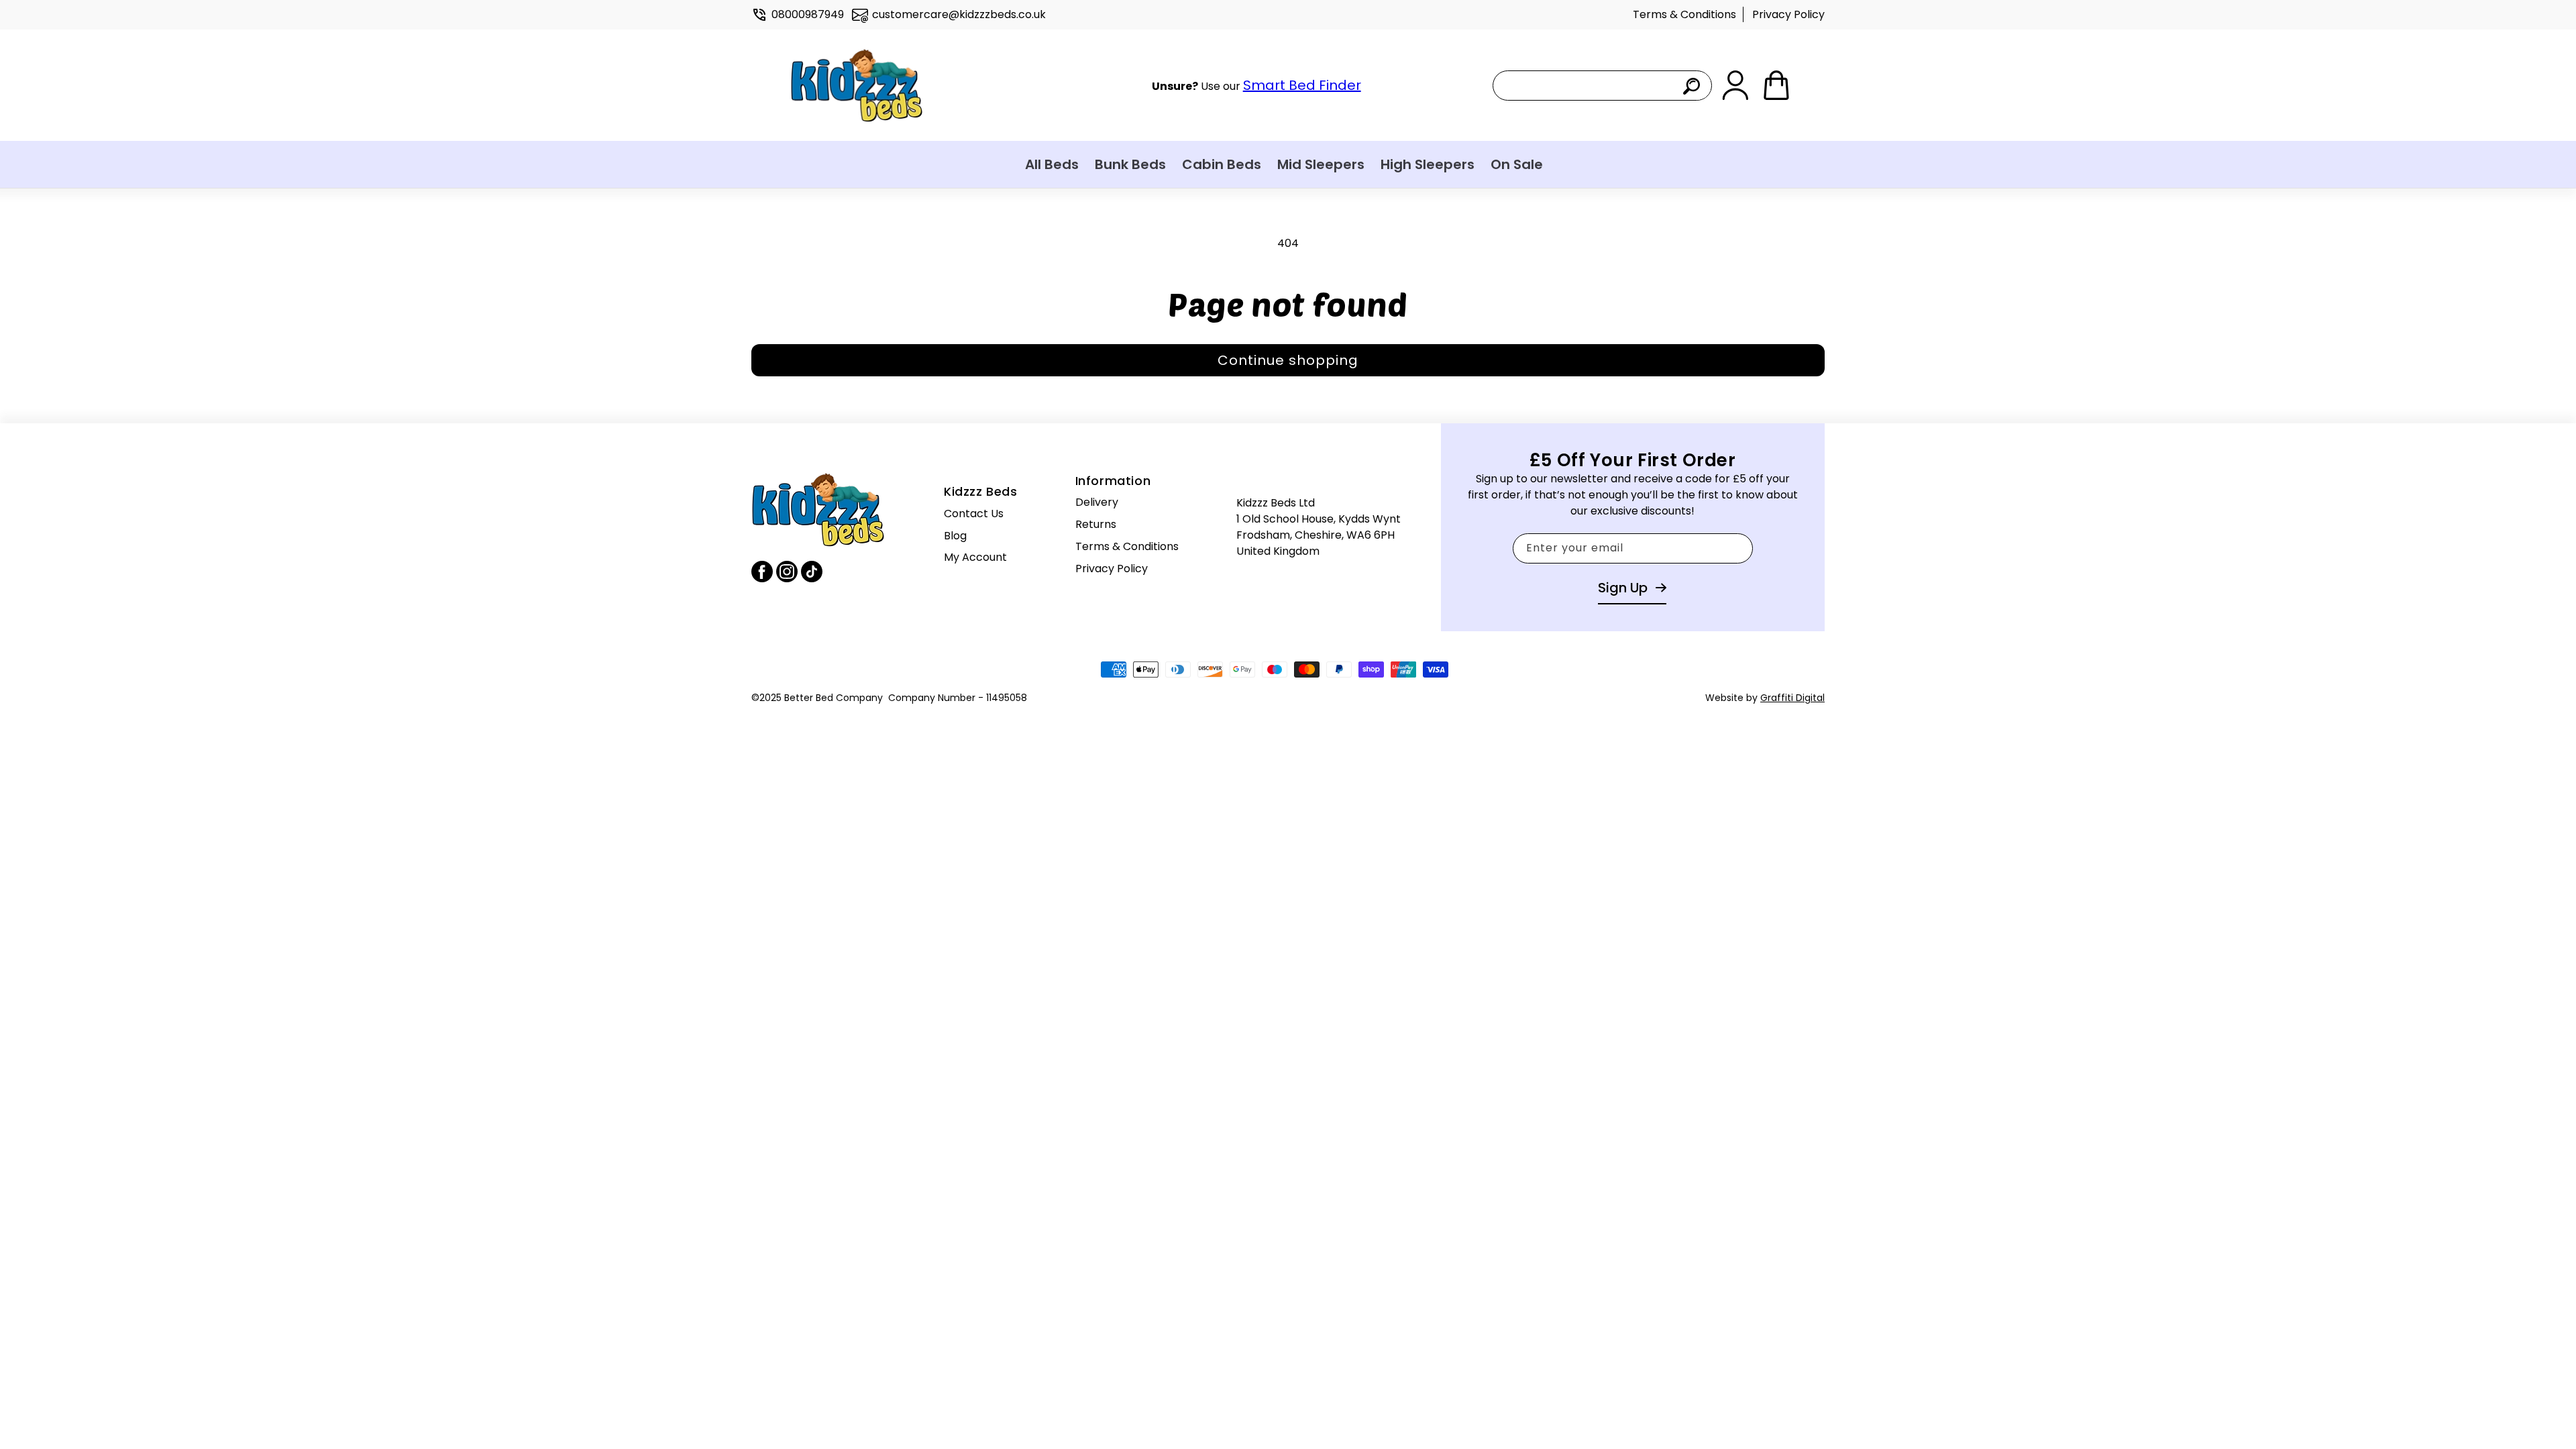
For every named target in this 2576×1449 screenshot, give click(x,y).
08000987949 (808, 14)
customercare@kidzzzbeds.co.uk (959, 14)
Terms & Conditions (1684, 14)
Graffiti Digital (1792, 698)
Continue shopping (1288, 360)
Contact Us (974, 514)
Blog (955, 536)
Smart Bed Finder (1302, 85)
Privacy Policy (1788, 14)
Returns (1096, 524)
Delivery (1097, 502)
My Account (975, 557)
